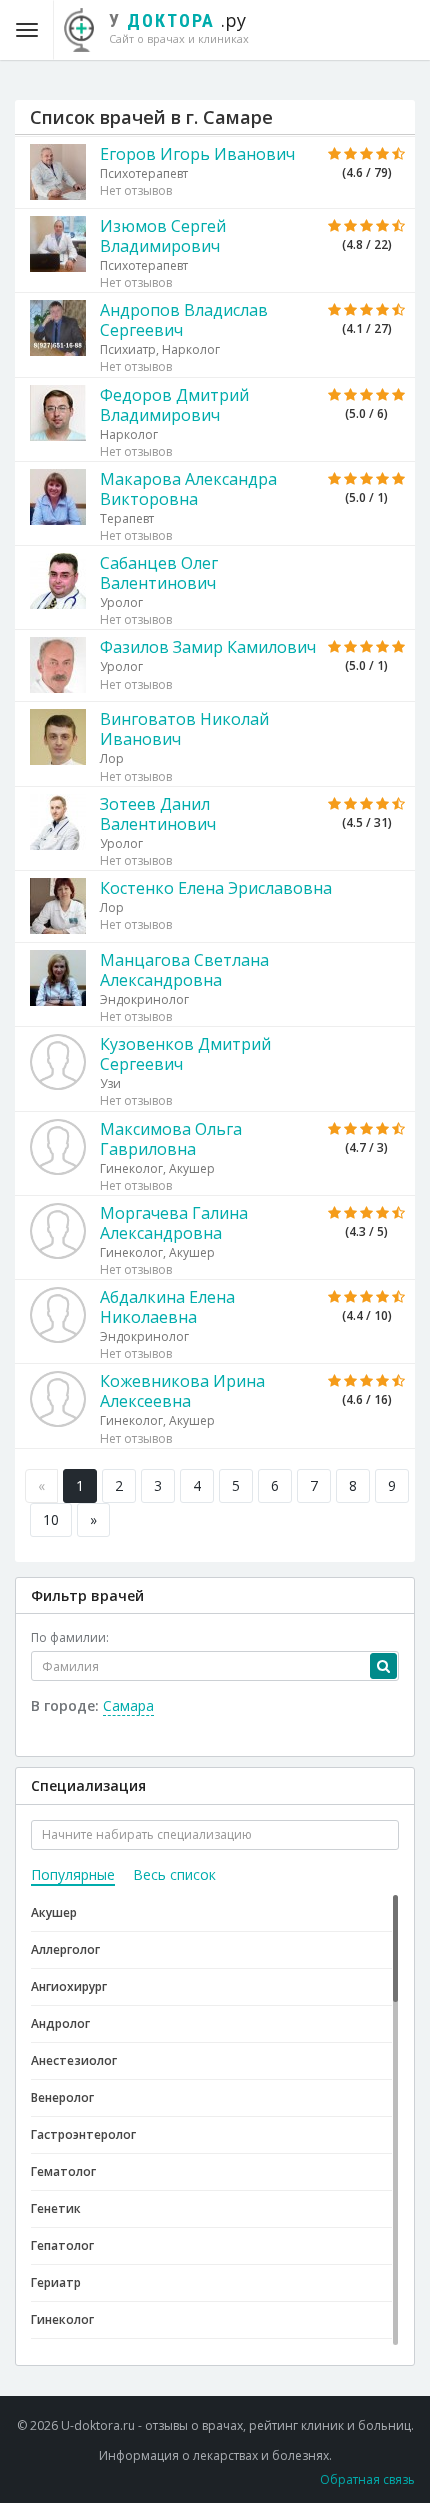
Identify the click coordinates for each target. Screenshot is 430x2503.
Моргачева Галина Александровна (174, 1223)
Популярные (73, 1874)
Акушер (54, 1912)
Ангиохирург (69, 1986)
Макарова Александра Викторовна (188, 489)
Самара (128, 1705)
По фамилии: (70, 1637)
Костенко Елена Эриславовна (216, 888)
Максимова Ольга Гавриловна (171, 1139)
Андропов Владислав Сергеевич (184, 320)
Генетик (56, 2208)
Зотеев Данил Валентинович (158, 814)
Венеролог (62, 2097)
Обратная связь (367, 2479)
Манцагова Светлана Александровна (184, 970)
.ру (179, 27)
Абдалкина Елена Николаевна (167, 1307)
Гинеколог (62, 2319)
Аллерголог (65, 1949)
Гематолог (63, 2171)
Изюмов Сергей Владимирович (163, 236)
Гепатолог (62, 2245)
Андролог (60, 2023)
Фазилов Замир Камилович (208, 647)
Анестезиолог (74, 2060)
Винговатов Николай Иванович (184, 729)
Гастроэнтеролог (83, 2134)
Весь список (174, 1874)
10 (51, 1519)
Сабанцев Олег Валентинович (159, 573)
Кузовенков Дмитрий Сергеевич (185, 1054)
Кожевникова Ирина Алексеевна (182, 1391)
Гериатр (56, 2282)
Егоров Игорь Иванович (197, 154)
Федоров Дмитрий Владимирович (174, 405)
